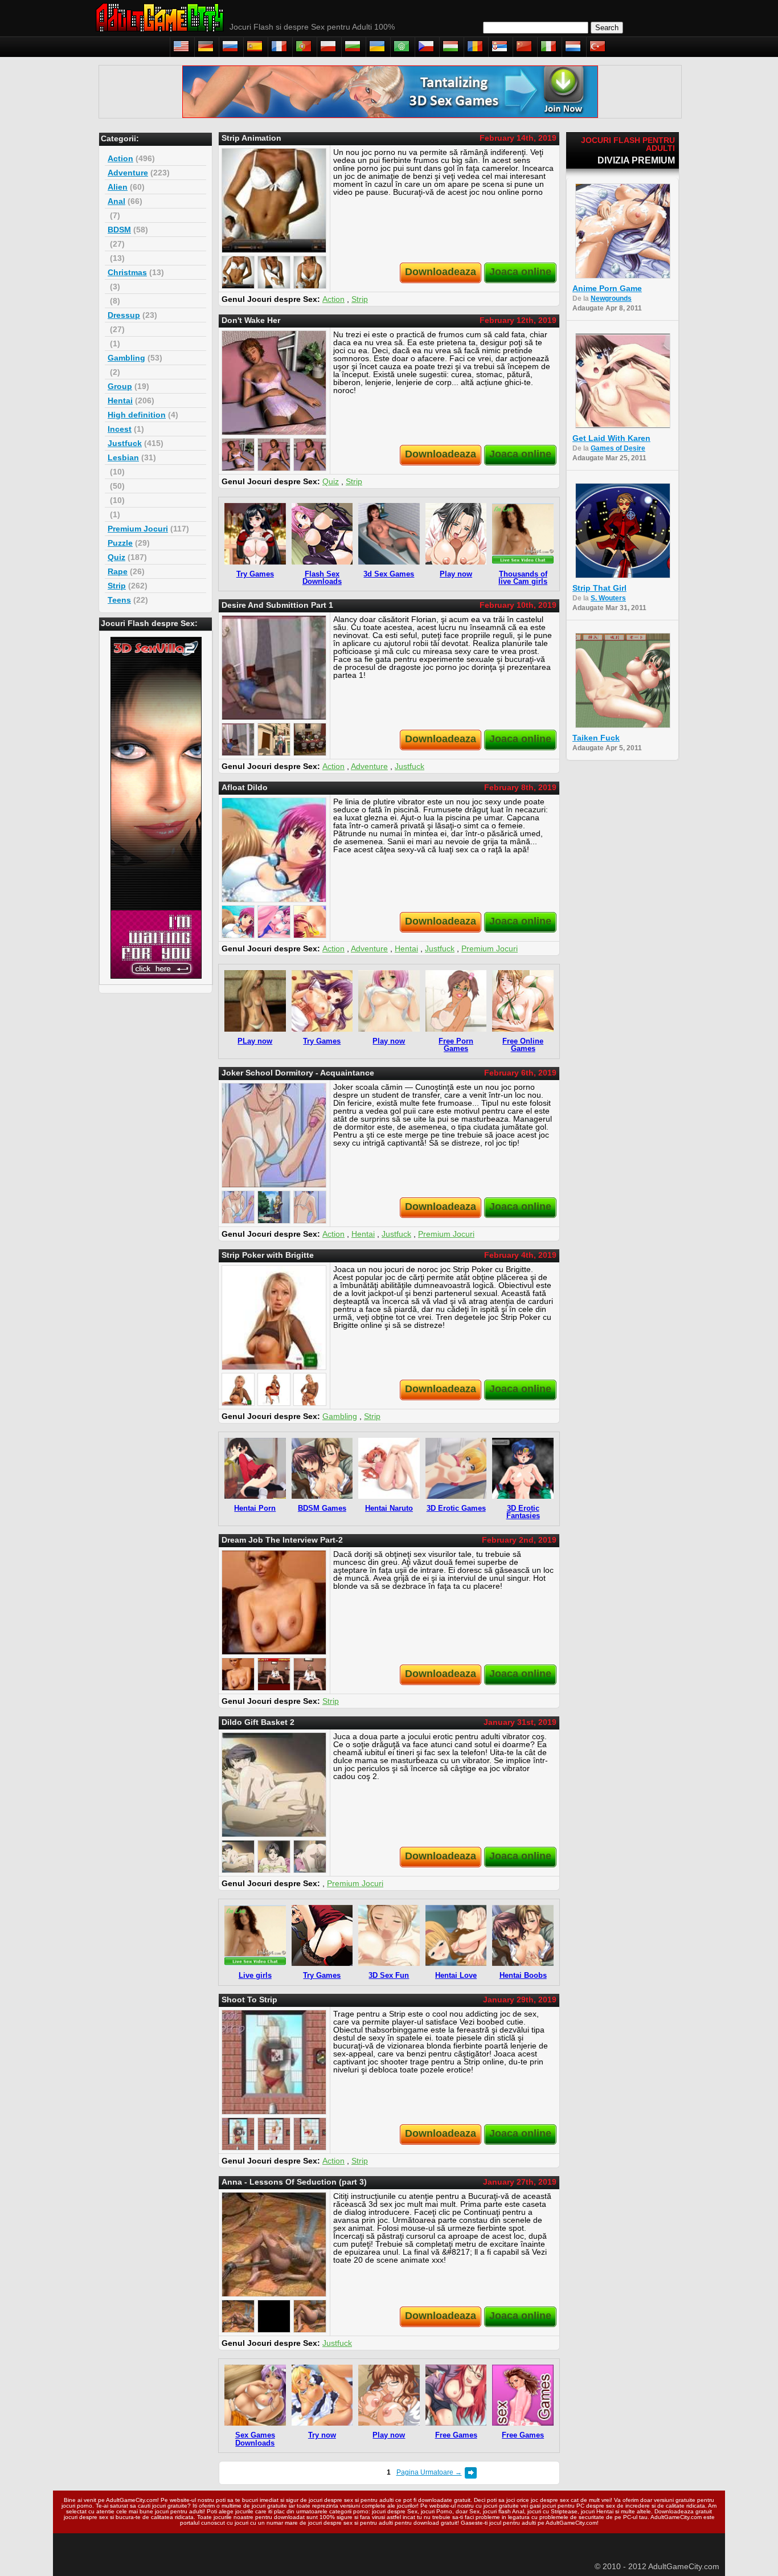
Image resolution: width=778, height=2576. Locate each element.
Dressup (124, 315)
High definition (137, 415)
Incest (120, 429)
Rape (118, 571)
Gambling (126, 358)
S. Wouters (608, 598)
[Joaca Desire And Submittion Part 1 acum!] (274, 668)
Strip (117, 586)
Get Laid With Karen (611, 438)
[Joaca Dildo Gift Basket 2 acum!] (274, 1785)
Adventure (128, 173)
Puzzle (120, 543)
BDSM (119, 230)
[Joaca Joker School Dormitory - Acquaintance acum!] (274, 1135)
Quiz (116, 557)
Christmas (127, 272)
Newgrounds (611, 299)
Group (120, 386)
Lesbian (123, 457)
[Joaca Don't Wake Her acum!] (274, 383)
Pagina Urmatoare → (429, 2472)
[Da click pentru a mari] (238, 272)
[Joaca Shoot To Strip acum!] (274, 2062)
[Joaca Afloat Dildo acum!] (274, 850)
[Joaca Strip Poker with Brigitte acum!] (274, 1318)
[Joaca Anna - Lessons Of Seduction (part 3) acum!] (274, 2244)
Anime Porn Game (607, 288)
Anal (116, 201)
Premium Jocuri (138, 529)
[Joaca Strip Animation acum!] (274, 201)
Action (120, 158)
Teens (119, 600)
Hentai (120, 400)
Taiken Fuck (596, 738)
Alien (118, 187)
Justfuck (125, 443)
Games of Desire (618, 448)
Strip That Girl (599, 588)
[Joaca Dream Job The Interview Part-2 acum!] (274, 1602)
